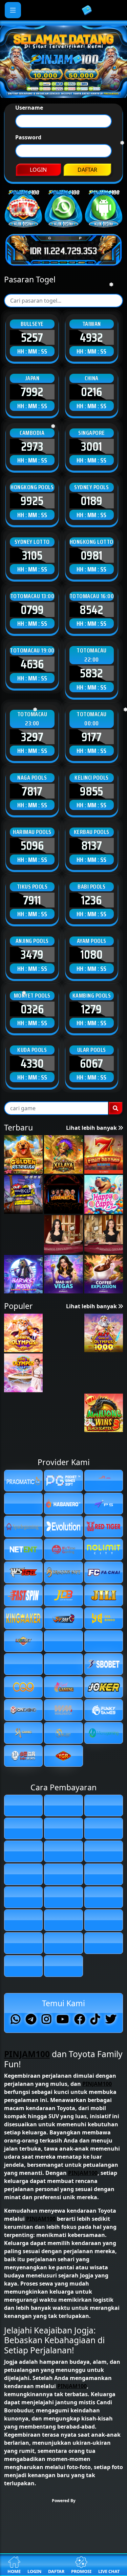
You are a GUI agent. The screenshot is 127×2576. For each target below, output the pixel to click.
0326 (32, 1251)
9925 (32, 743)
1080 (92, 1196)
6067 (91, 1305)
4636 (32, 906)
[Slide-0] (33, 121)
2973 (32, 688)
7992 (32, 634)
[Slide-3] (70, 121)
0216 (91, 634)
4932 (91, 579)
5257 (32, 579)
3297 (32, 978)
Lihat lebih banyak (92, 1370)
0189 (91, 743)
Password (28, 199)
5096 (32, 1087)
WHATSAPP (63, 257)
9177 (92, 978)
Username (29, 169)
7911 (32, 1142)
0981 (91, 797)
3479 (32, 1196)
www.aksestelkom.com (72, 150)
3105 (32, 797)
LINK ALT (63, 277)
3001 (91, 688)
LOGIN (38, 231)
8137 (92, 1087)
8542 (91, 851)
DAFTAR (87, 231)
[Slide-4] (82, 121)
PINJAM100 (27, 2336)
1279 (91, 1251)
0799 (32, 851)
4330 (32, 1305)
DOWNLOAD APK (63, 298)
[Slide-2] (58, 121)
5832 (91, 915)
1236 (91, 1142)
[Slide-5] (94, 121)
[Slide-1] (45, 121)
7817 (32, 1033)
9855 (91, 1033)
